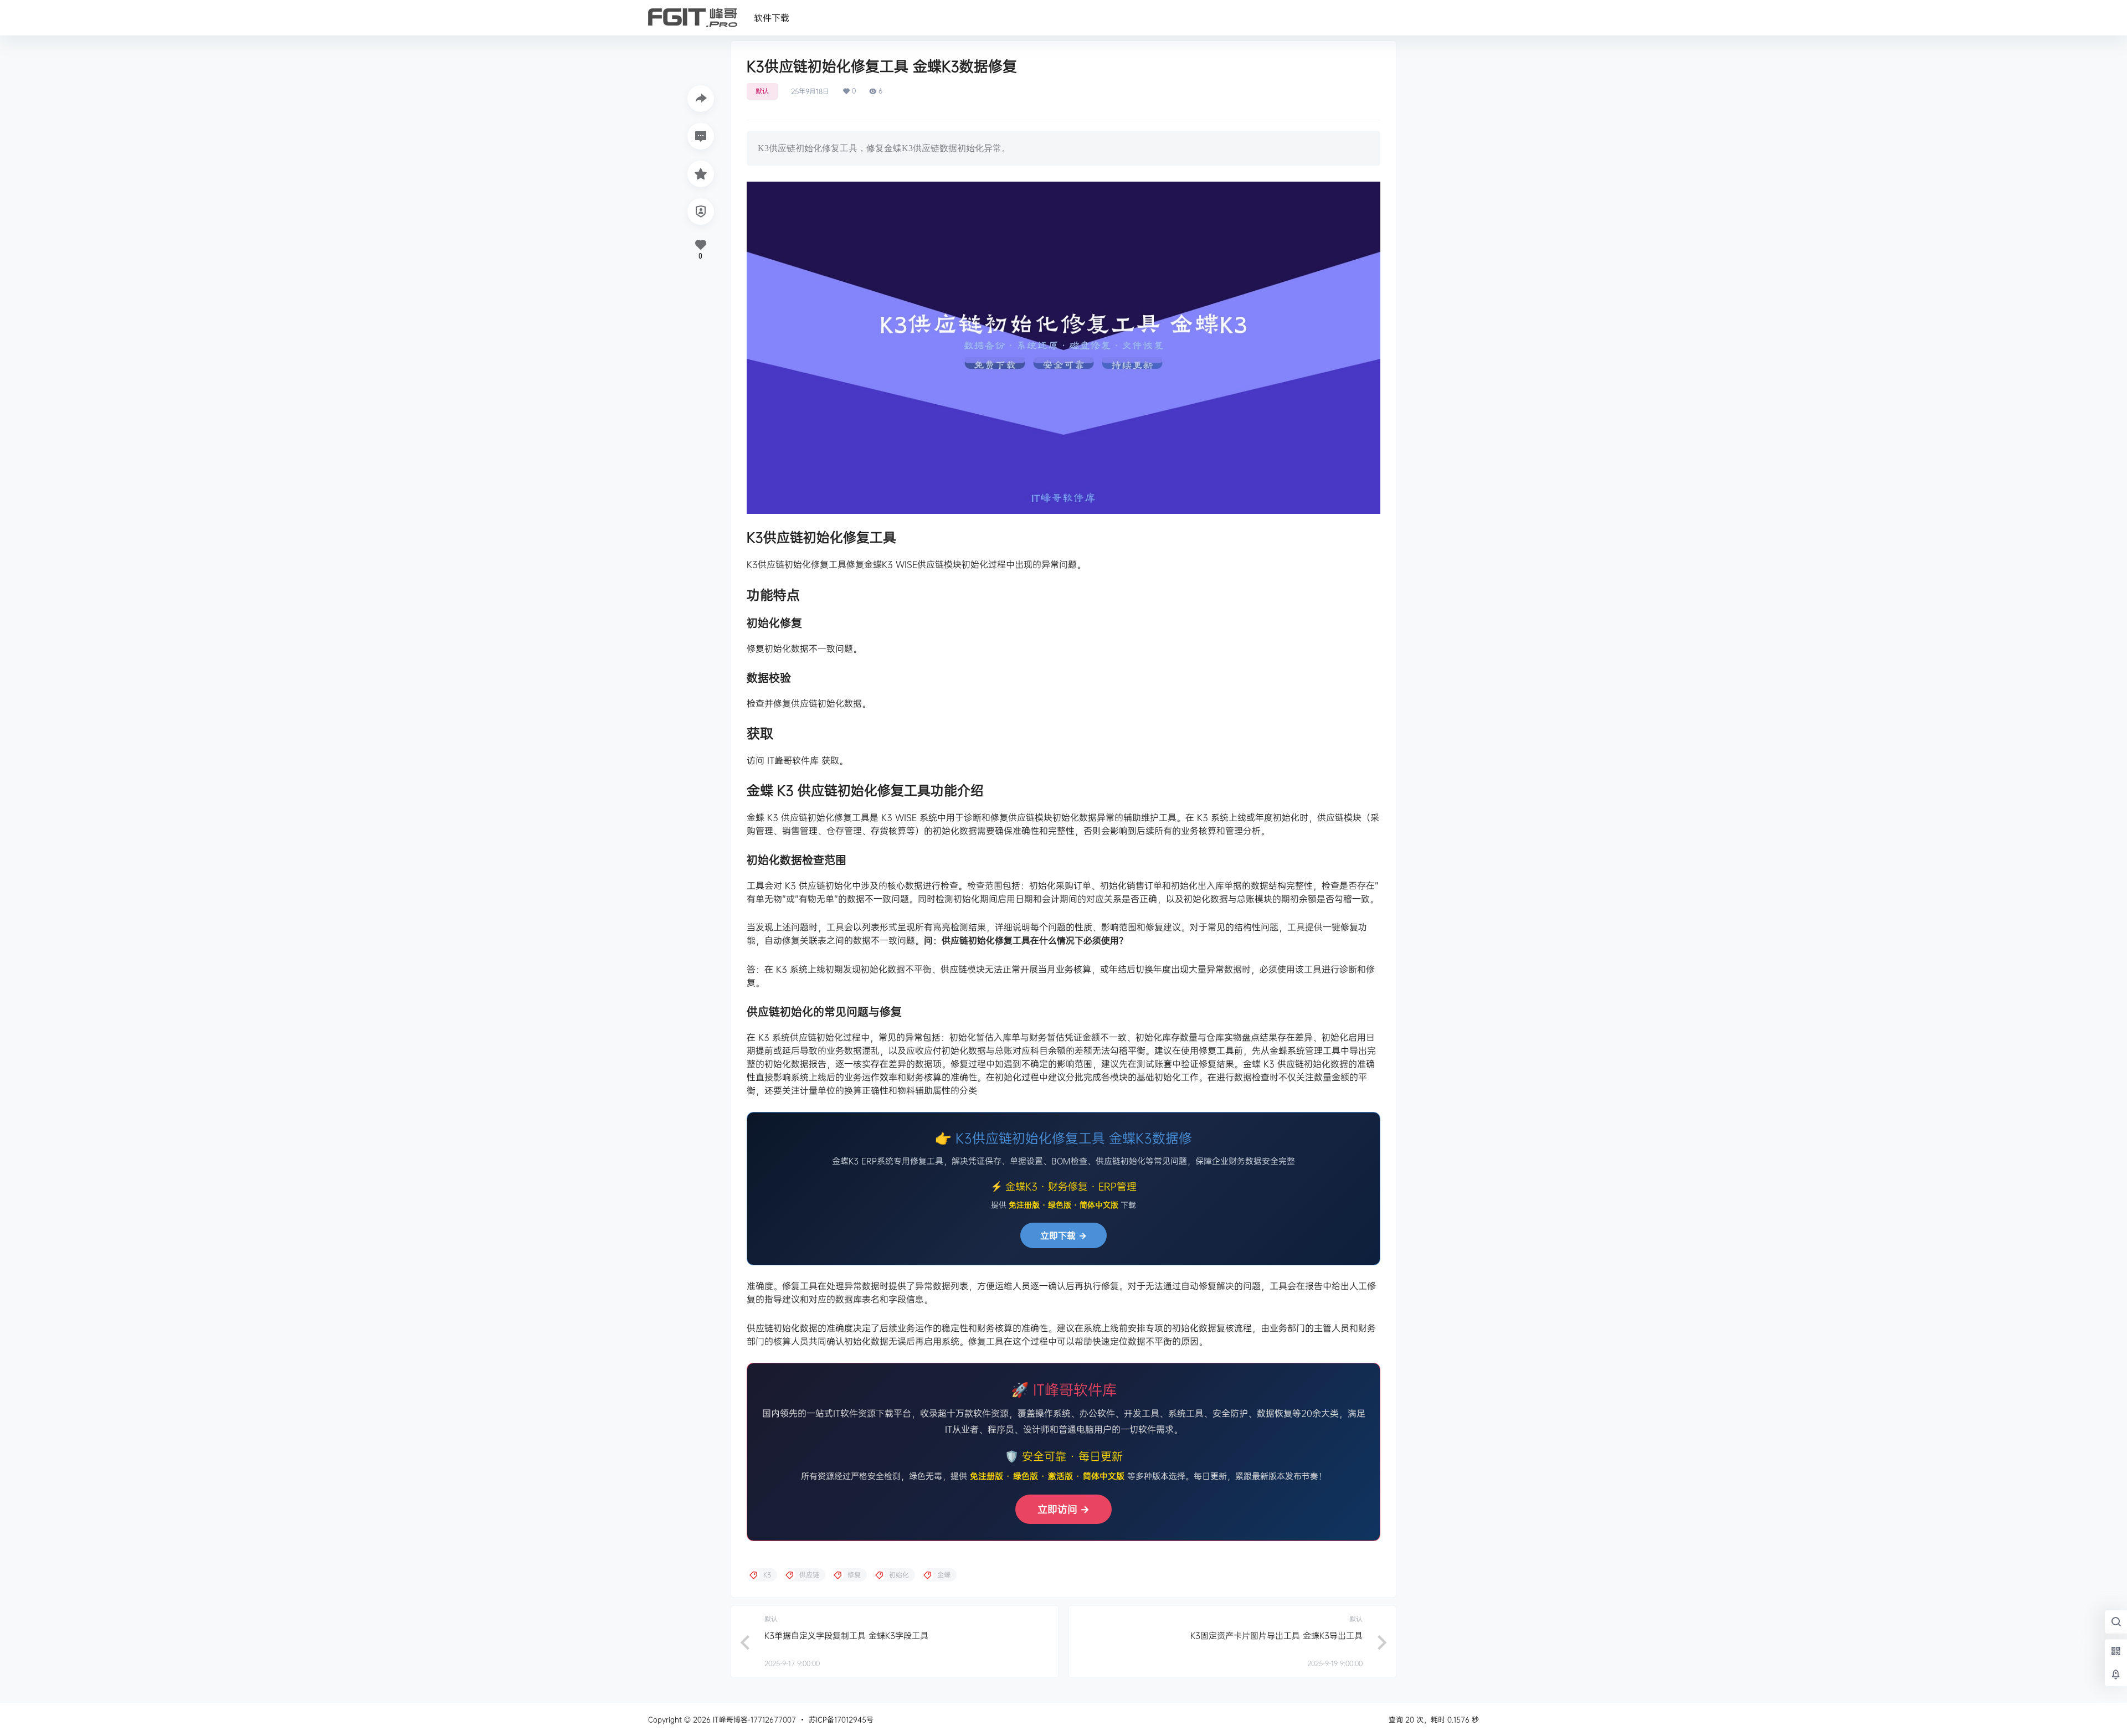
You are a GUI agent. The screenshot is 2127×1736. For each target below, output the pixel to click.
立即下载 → (1063, 1235)
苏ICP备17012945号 (841, 1719)
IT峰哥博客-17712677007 (753, 1719)
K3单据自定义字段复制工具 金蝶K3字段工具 (846, 1635)
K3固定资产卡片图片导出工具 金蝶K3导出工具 (1276, 1635)
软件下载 (772, 18)
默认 (762, 91)
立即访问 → (1063, 1509)
